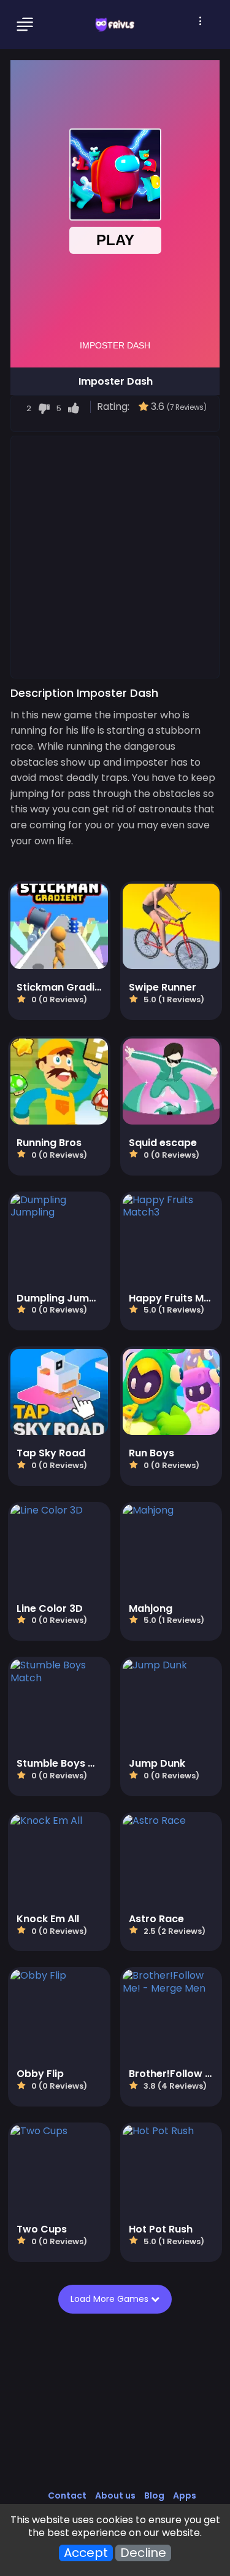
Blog (154, 2495)
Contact (67, 2495)
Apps (185, 2495)
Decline (143, 2553)
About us (115, 2495)
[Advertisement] (115, 556)
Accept (86, 2553)
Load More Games (110, 2299)
